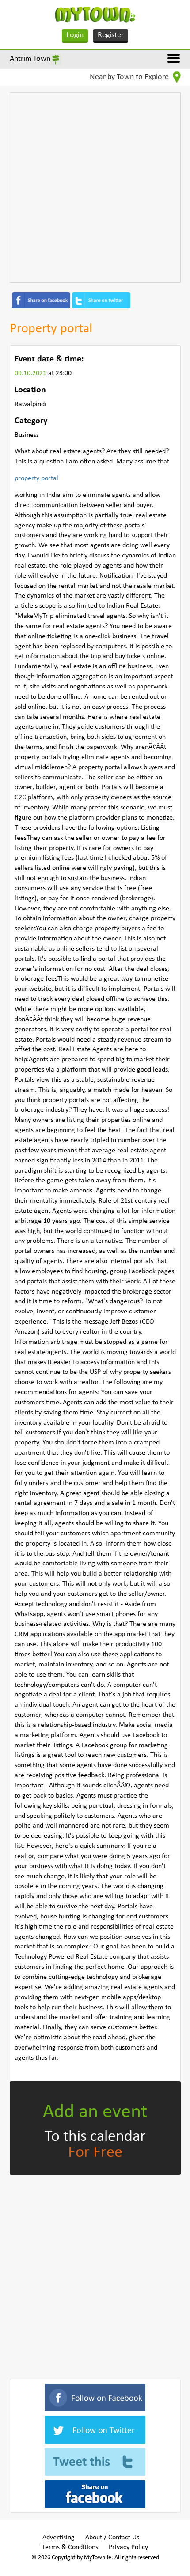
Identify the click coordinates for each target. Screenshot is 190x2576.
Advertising (59, 2538)
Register (111, 35)
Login (75, 35)
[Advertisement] (95, 188)
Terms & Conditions (70, 2547)
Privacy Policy (128, 2547)
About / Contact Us (112, 2538)
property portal (36, 478)
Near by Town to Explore (130, 77)
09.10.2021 (31, 373)
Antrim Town (30, 59)
